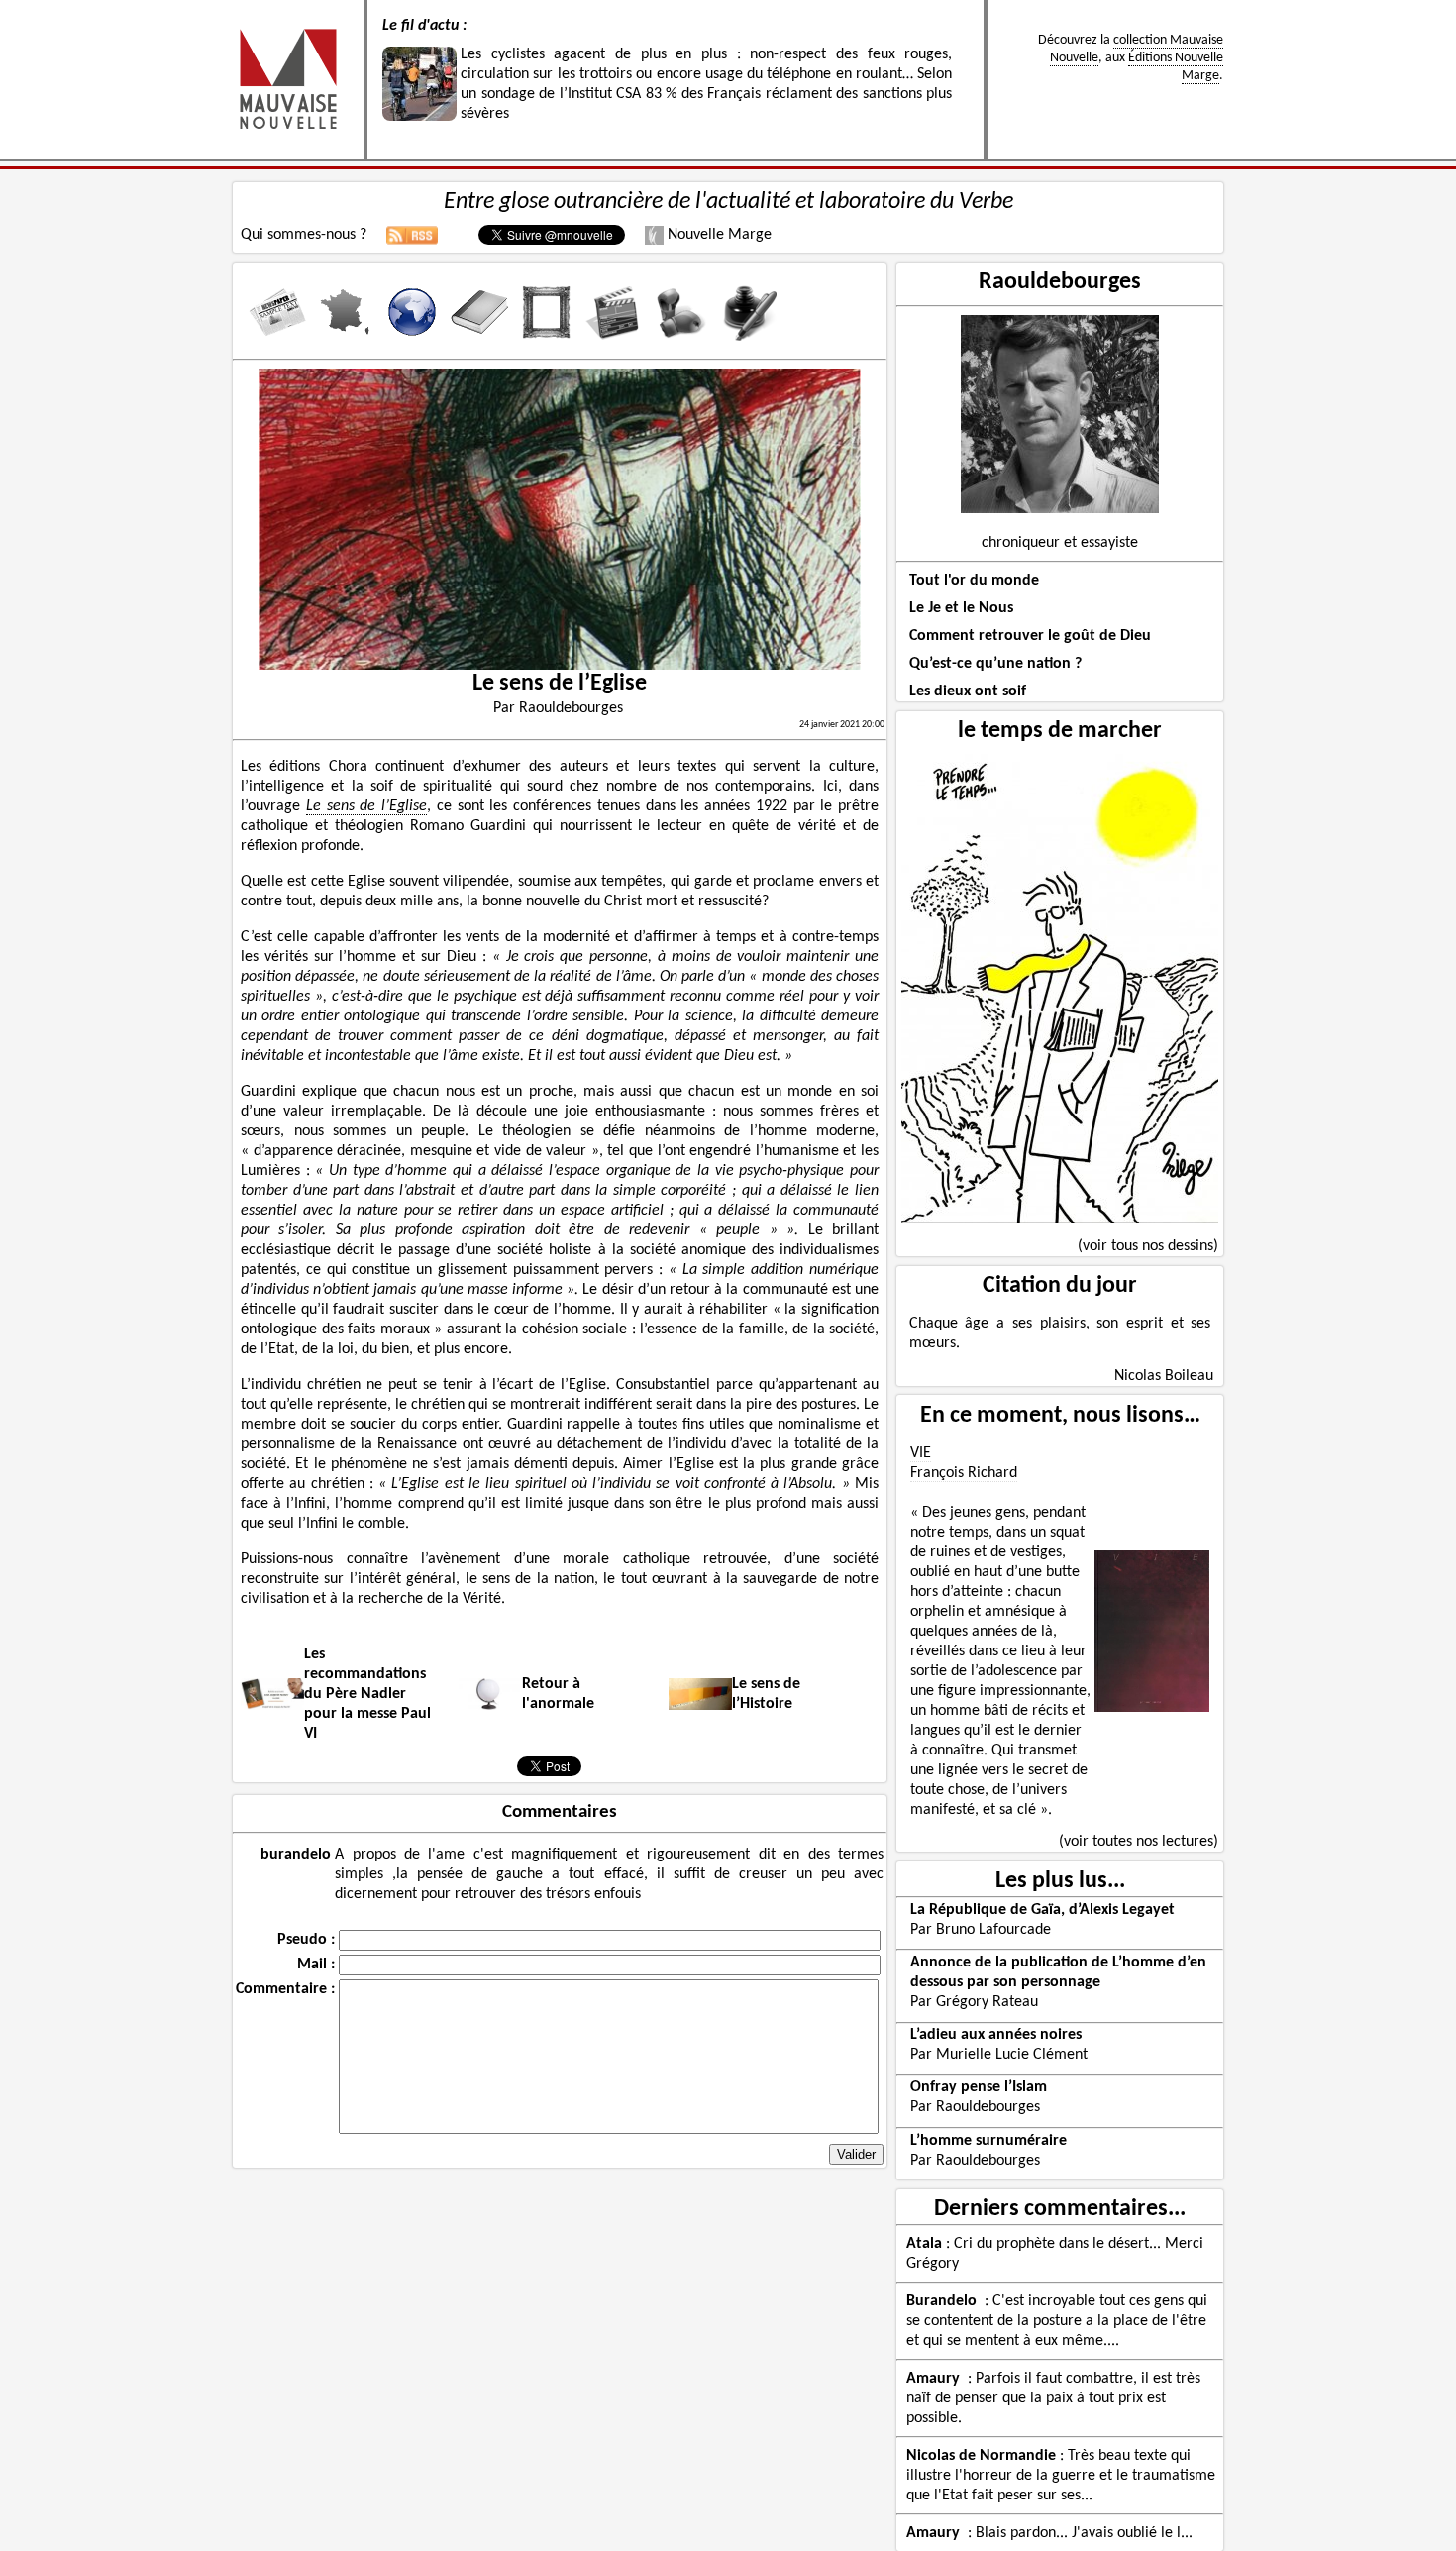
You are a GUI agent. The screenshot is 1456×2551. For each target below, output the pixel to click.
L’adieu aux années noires (996, 2035)
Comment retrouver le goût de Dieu (1030, 636)
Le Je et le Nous (961, 608)
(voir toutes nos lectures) (1139, 1842)
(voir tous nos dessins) (1148, 1246)
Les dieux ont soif (968, 691)
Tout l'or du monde (974, 581)
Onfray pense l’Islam (979, 2087)
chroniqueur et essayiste (1060, 543)
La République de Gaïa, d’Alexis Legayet (1042, 1910)
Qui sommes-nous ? (304, 235)
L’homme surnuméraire (988, 2141)
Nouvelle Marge (718, 235)
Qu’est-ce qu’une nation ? (995, 664)
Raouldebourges (1060, 282)
